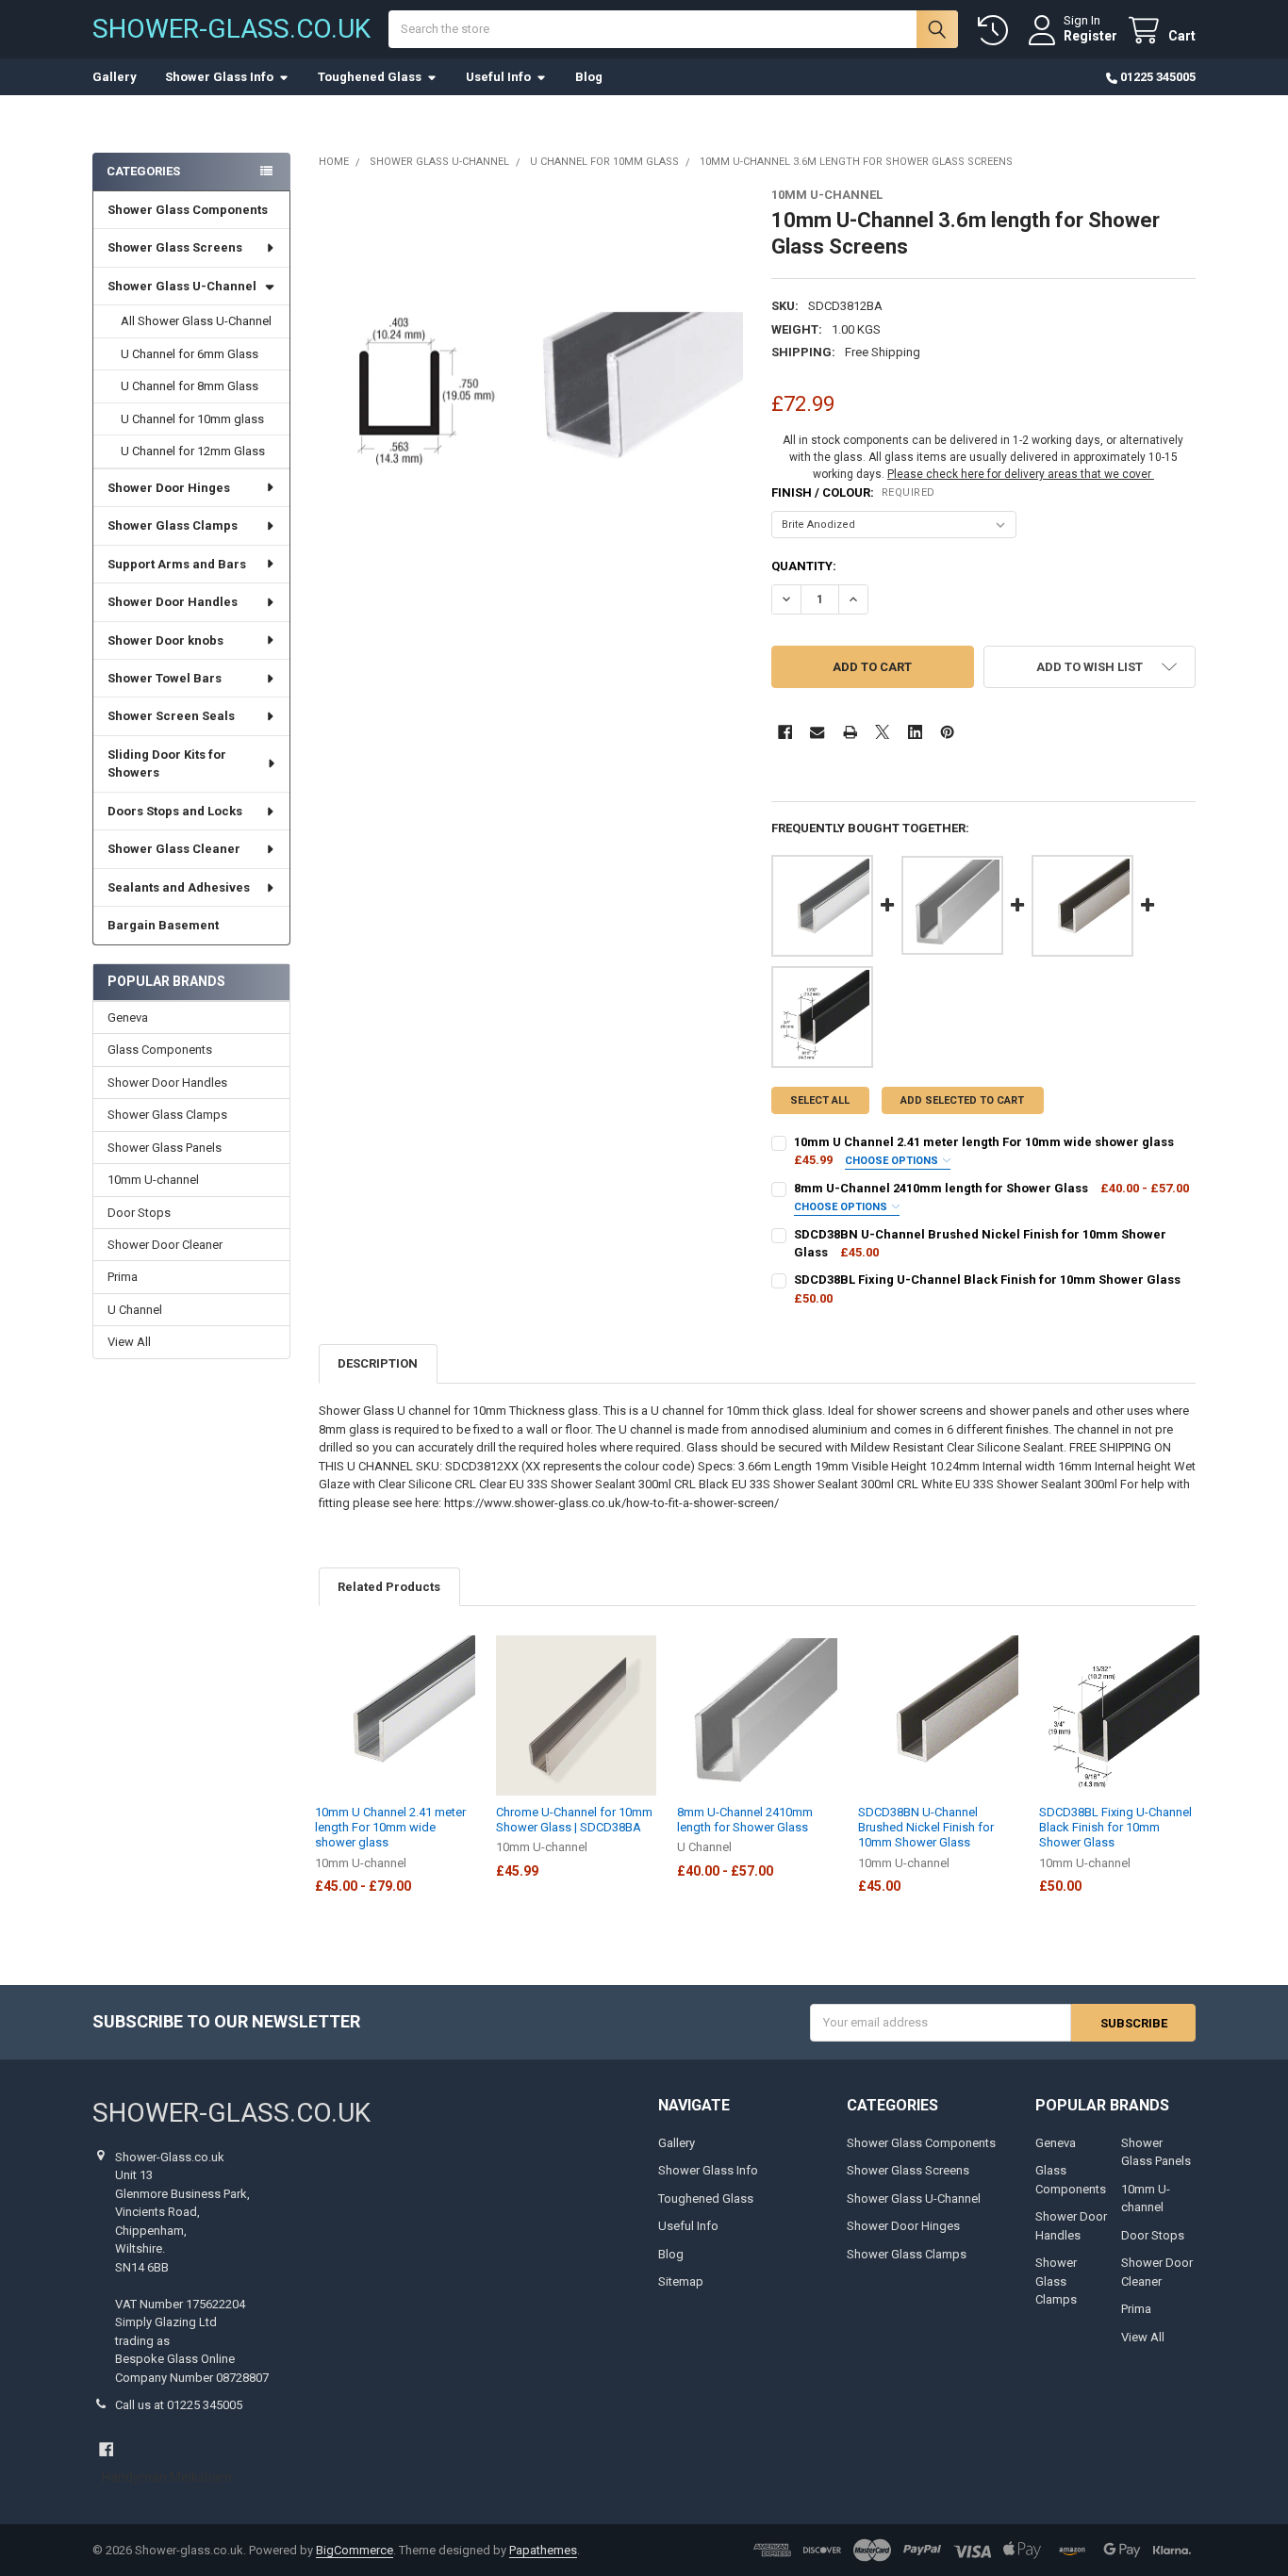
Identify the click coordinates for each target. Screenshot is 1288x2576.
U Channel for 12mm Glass (193, 451)
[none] (531, 400)
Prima (123, 1277)
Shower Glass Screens (175, 247)
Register (1090, 36)
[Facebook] (785, 732)
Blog (589, 77)
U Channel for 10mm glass (192, 419)
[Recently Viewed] (997, 31)
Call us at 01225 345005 (179, 2405)
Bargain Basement (163, 925)
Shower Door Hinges (169, 488)
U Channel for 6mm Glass (190, 354)
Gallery (115, 77)
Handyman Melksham (167, 2477)
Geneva (128, 1017)
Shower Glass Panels (165, 1148)
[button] (1090, 667)
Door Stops (139, 1213)
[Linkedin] (915, 732)
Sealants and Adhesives (179, 887)
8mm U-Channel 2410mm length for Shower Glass (745, 1820)
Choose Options (893, 1161)
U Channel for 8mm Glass (190, 386)
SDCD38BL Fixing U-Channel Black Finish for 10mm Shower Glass (1115, 1828)
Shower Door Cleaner (165, 1245)
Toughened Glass (370, 77)
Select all (820, 1100)
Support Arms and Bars (177, 564)
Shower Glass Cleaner (174, 849)
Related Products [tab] (389, 1587)
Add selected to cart (962, 1100)
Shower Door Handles (173, 602)
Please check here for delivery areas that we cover (1021, 474)
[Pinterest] (947, 732)
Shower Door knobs (165, 640)
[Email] (817, 732)
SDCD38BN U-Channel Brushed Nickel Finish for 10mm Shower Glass (926, 1828)
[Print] (850, 732)
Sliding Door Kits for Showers (167, 764)
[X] (882, 732)
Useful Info (498, 77)
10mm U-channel (153, 1180)
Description (378, 1363)
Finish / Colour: (853, 492)
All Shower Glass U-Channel (196, 321)
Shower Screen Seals (171, 716)
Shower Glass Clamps (173, 525)
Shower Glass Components (188, 210)
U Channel (135, 1310)
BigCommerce (355, 2550)
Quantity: (804, 566)
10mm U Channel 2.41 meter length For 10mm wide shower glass (390, 1828)
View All (129, 1342)
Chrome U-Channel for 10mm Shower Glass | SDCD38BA (574, 1820)
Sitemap (681, 2281)
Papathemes (543, 2550)
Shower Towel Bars (165, 678)
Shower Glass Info (219, 77)
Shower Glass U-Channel (182, 286)
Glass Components (160, 1050)
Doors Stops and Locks (175, 811)
